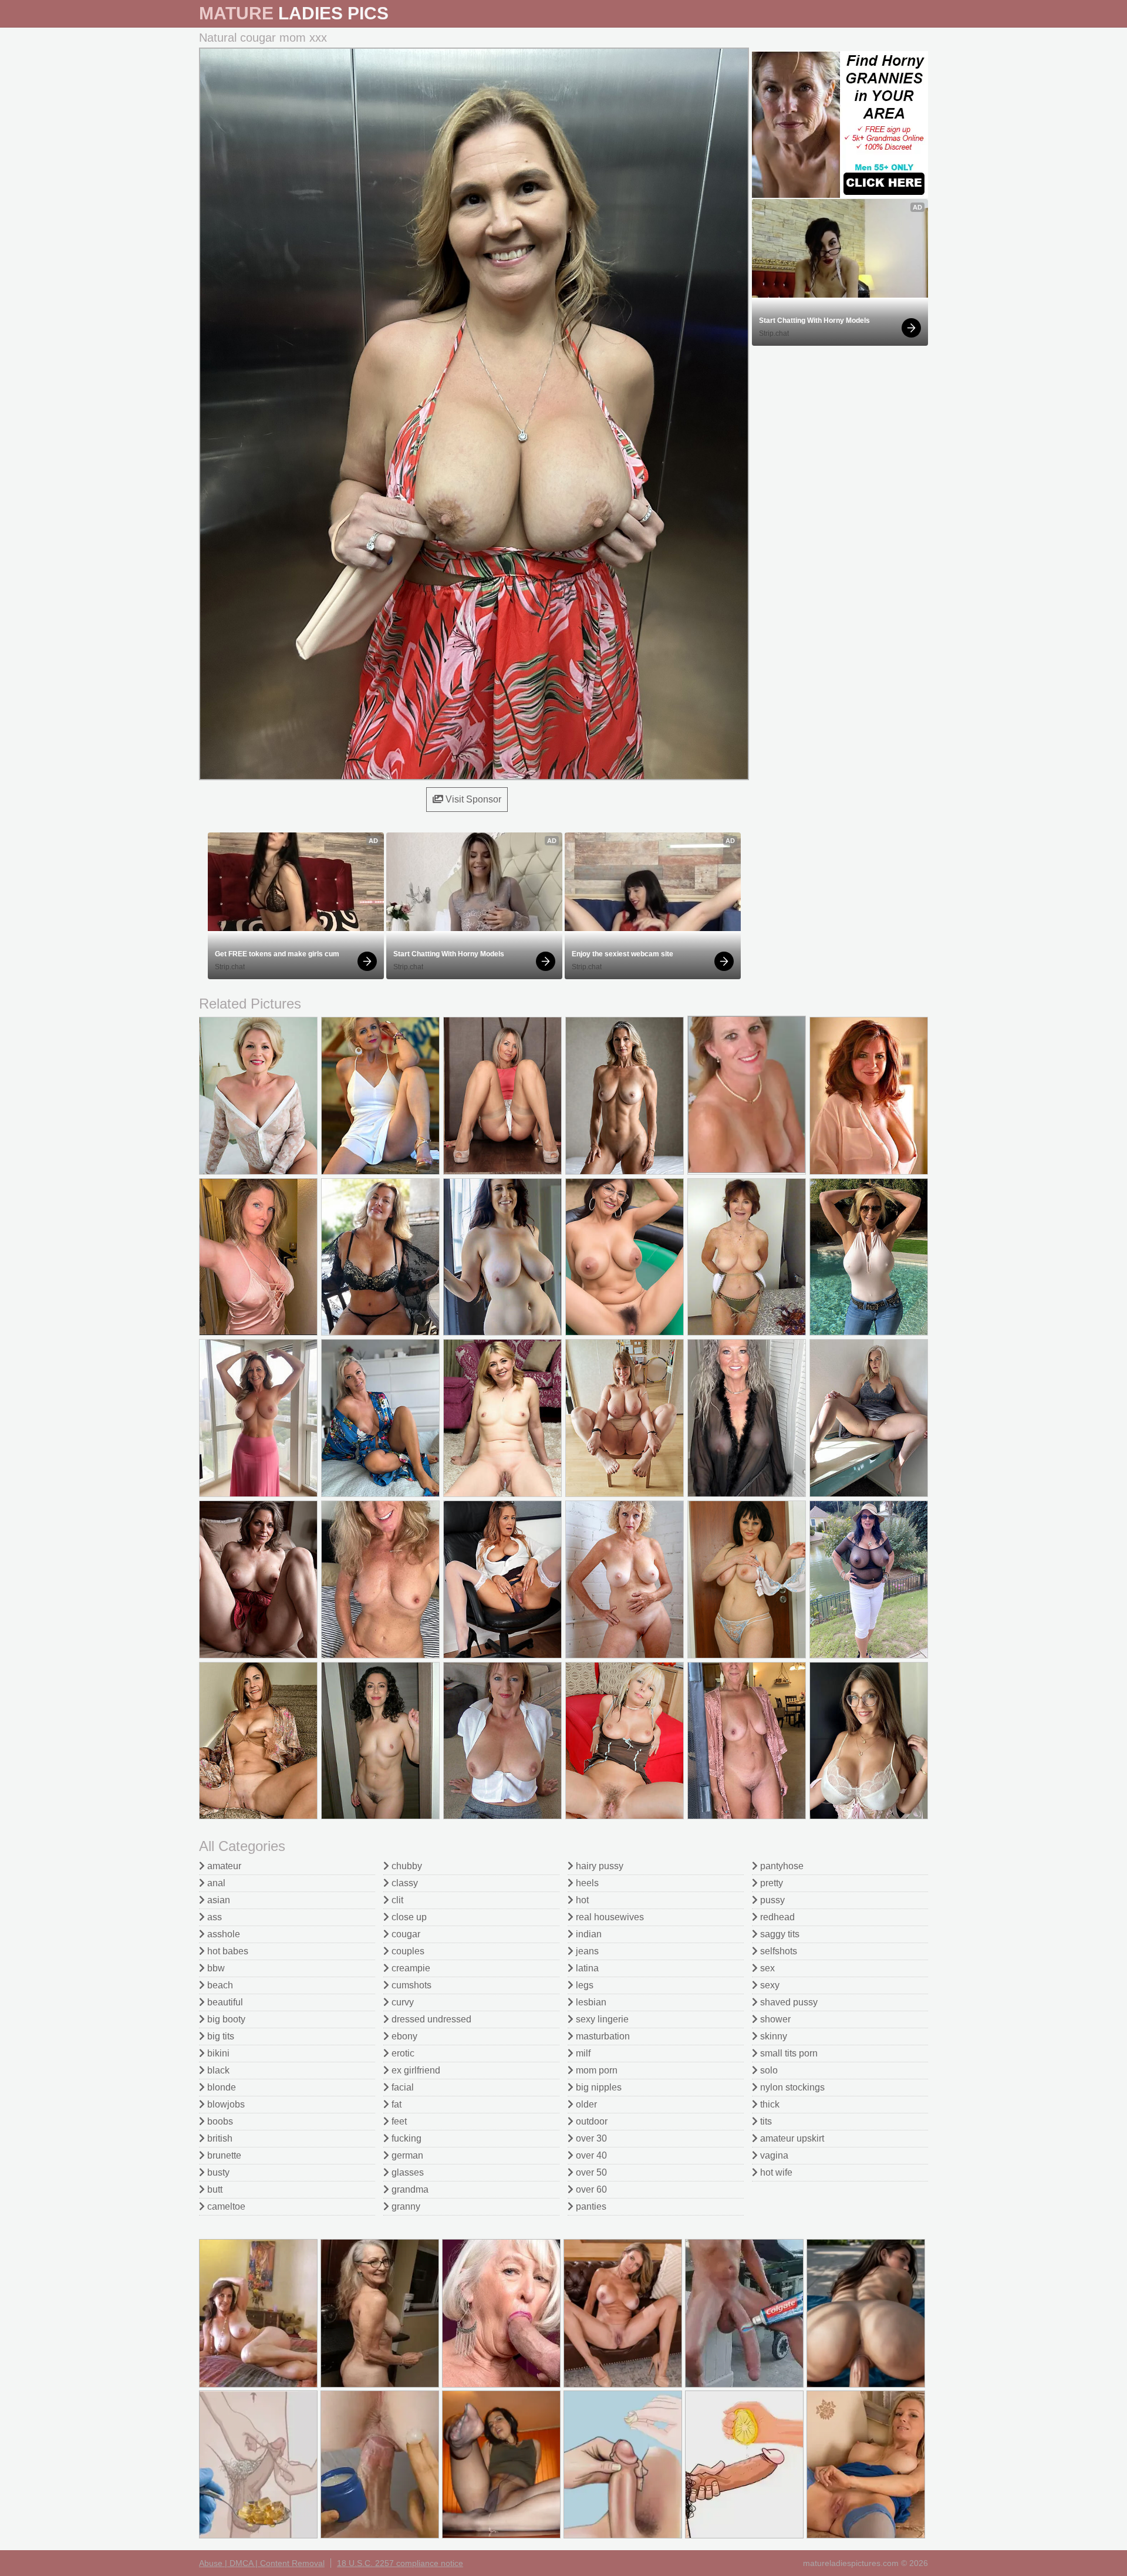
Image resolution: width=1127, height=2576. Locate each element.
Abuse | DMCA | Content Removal (262, 2563)
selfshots (777, 1951)
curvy (401, 2002)
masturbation (602, 2036)
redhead (776, 1917)
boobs (219, 2121)
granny (405, 2206)
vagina (773, 2155)
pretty (770, 1883)
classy (404, 1883)
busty (217, 2172)
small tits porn (788, 2053)
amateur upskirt (791, 2138)
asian (217, 1900)
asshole (222, 1934)
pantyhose (781, 1866)
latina (586, 1968)
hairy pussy (598, 1866)
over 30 (590, 2138)
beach (219, 1985)
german (406, 2155)
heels (586, 1883)
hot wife (775, 2172)
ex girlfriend (415, 2070)
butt (214, 2189)
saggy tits (779, 1934)
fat (395, 2104)
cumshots (410, 1985)
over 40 (590, 2155)
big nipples (598, 2087)
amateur (223, 1866)
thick (769, 2104)
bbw (215, 1968)
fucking (405, 2138)
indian (588, 1934)
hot (581, 1900)
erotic (402, 2053)
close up (408, 1917)
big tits (220, 2036)
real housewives (609, 1917)
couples (407, 1951)
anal (215, 1883)
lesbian (590, 2002)
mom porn (595, 2070)
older (585, 2104)
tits (765, 2121)
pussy (771, 1900)
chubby (406, 1866)
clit (396, 1900)
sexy (769, 1985)
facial (401, 2087)
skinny (772, 2036)
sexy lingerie (601, 2019)
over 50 (590, 2172)
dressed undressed (430, 2019)
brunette (223, 2155)
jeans (586, 1951)
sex (766, 1968)
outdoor (591, 2121)
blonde (220, 2087)
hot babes (227, 1951)
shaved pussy (788, 2002)
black (217, 2070)
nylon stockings (791, 2087)
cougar (405, 1934)
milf (582, 2053)
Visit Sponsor (472, 799)
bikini (217, 2053)
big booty (225, 2019)
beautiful (224, 2002)
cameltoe (225, 2206)
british (219, 2138)
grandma (409, 2189)
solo (768, 2070)
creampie (410, 1968)
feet (398, 2121)
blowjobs (225, 2104)
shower (774, 2019)
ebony (403, 2036)
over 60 (590, 2189)
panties (590, 2206)
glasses (406, 2172)
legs (583, 1985)
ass (213, 1917)
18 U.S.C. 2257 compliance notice (400, 2563)
